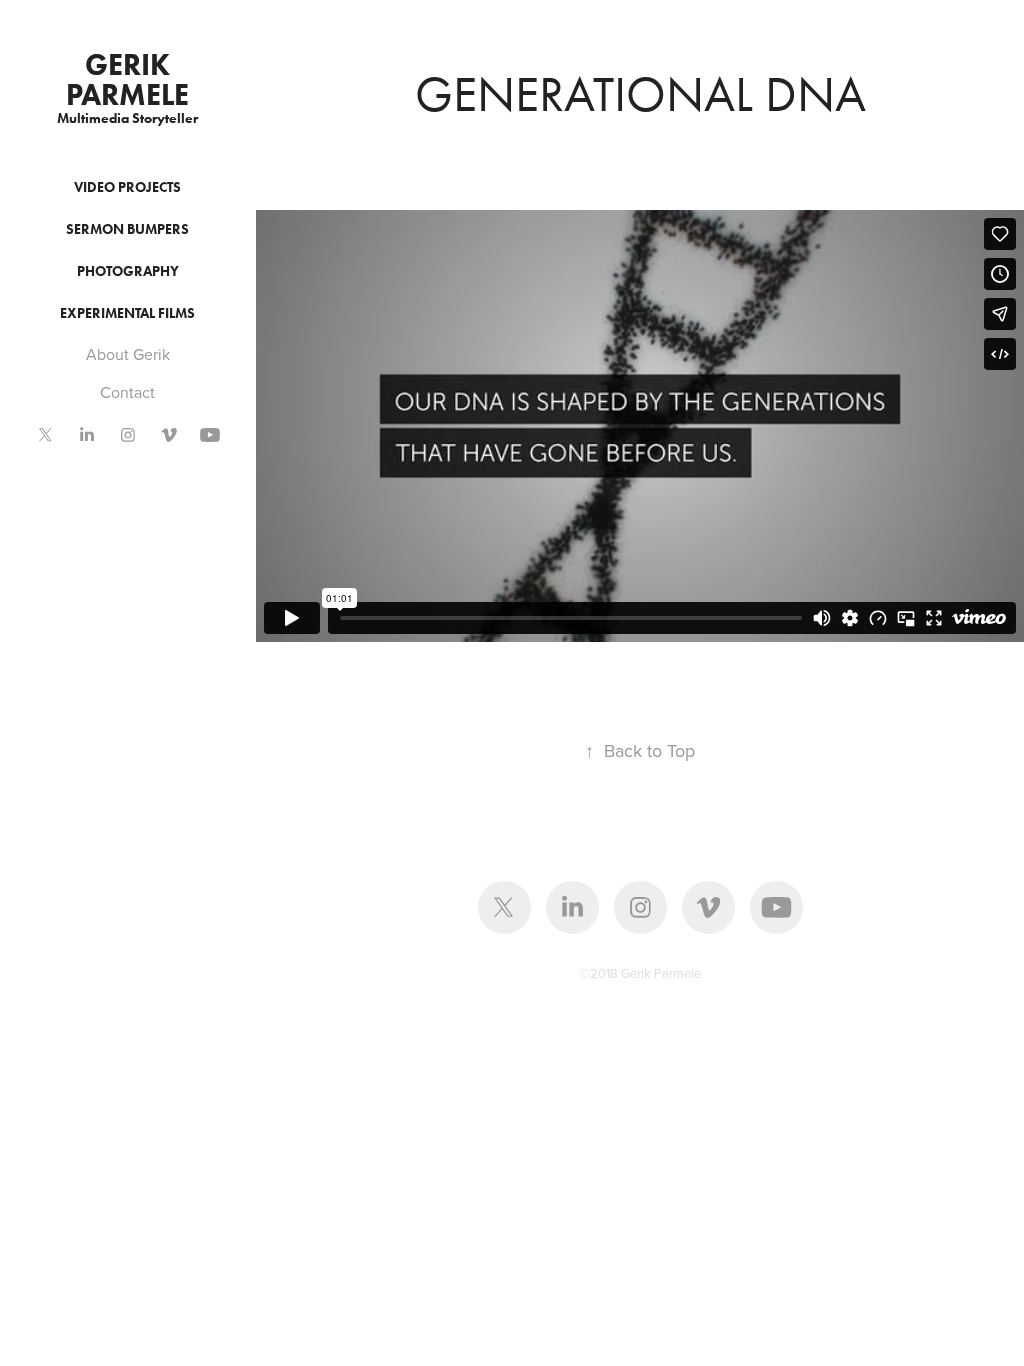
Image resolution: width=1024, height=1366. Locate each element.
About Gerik (128, 354)
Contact (127, 392)
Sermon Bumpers (127, 229)
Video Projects (127, 187)
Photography (128, 271)
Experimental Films (127, 313)
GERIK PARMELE (127, 79)
